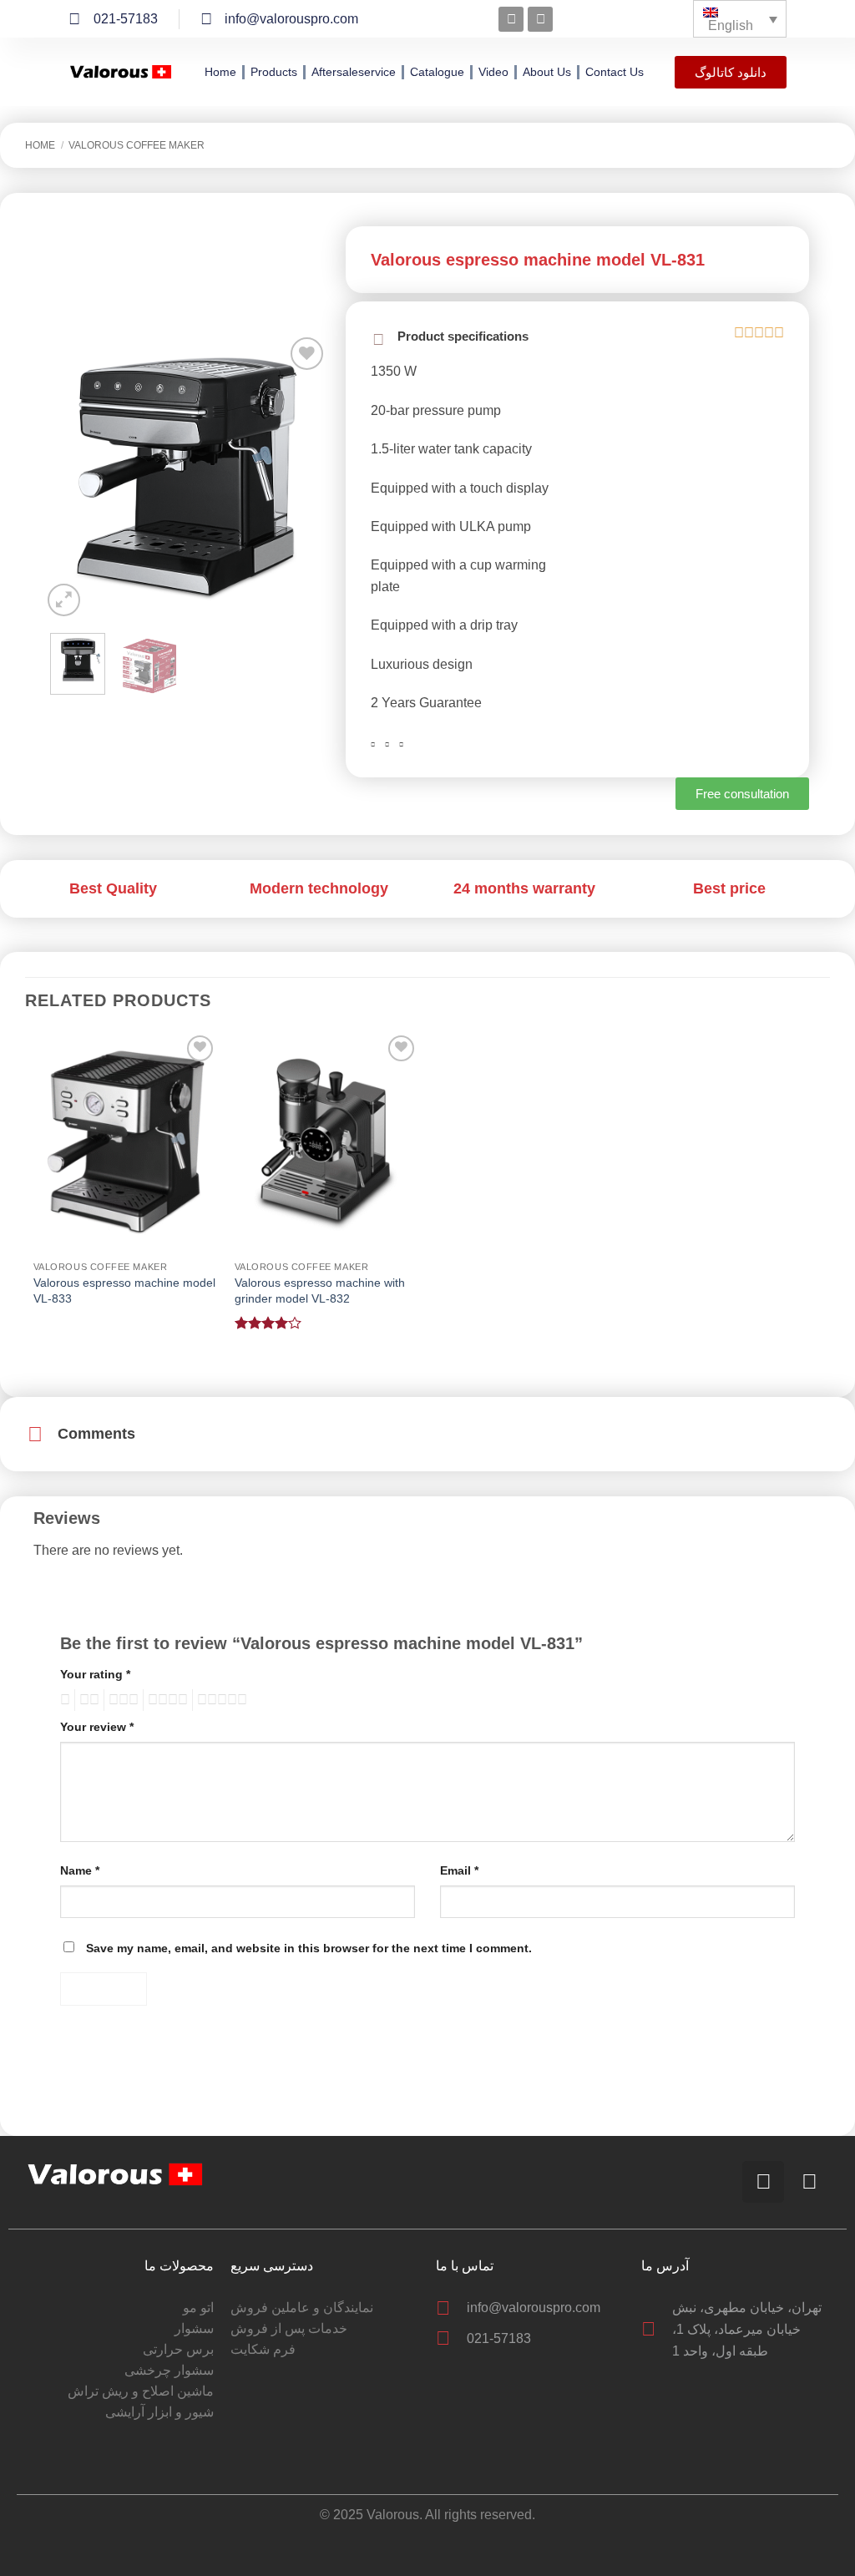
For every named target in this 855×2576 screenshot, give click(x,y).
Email (459, 1870)
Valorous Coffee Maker (137, 145)
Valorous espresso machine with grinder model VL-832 (320, 1291)
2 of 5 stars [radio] (87, 1700)
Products (274, 72)
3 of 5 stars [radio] (121, 1700)
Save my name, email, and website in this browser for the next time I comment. (309, 1948)
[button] (64, 600)
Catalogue (437, 72)
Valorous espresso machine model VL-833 (124, 1291)
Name (80, 1870)
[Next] (302, 477)
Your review (97, 1727)
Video (493, 72)
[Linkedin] (540, 19)
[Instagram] (511, 19)
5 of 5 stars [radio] (220, 1700)
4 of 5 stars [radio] (165, 1700)
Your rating (95, 1674)
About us (547, 72)
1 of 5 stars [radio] (63, 1700)
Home (220, 72)
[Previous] (68, 477)
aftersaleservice (354, 72)
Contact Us (615, 72)
